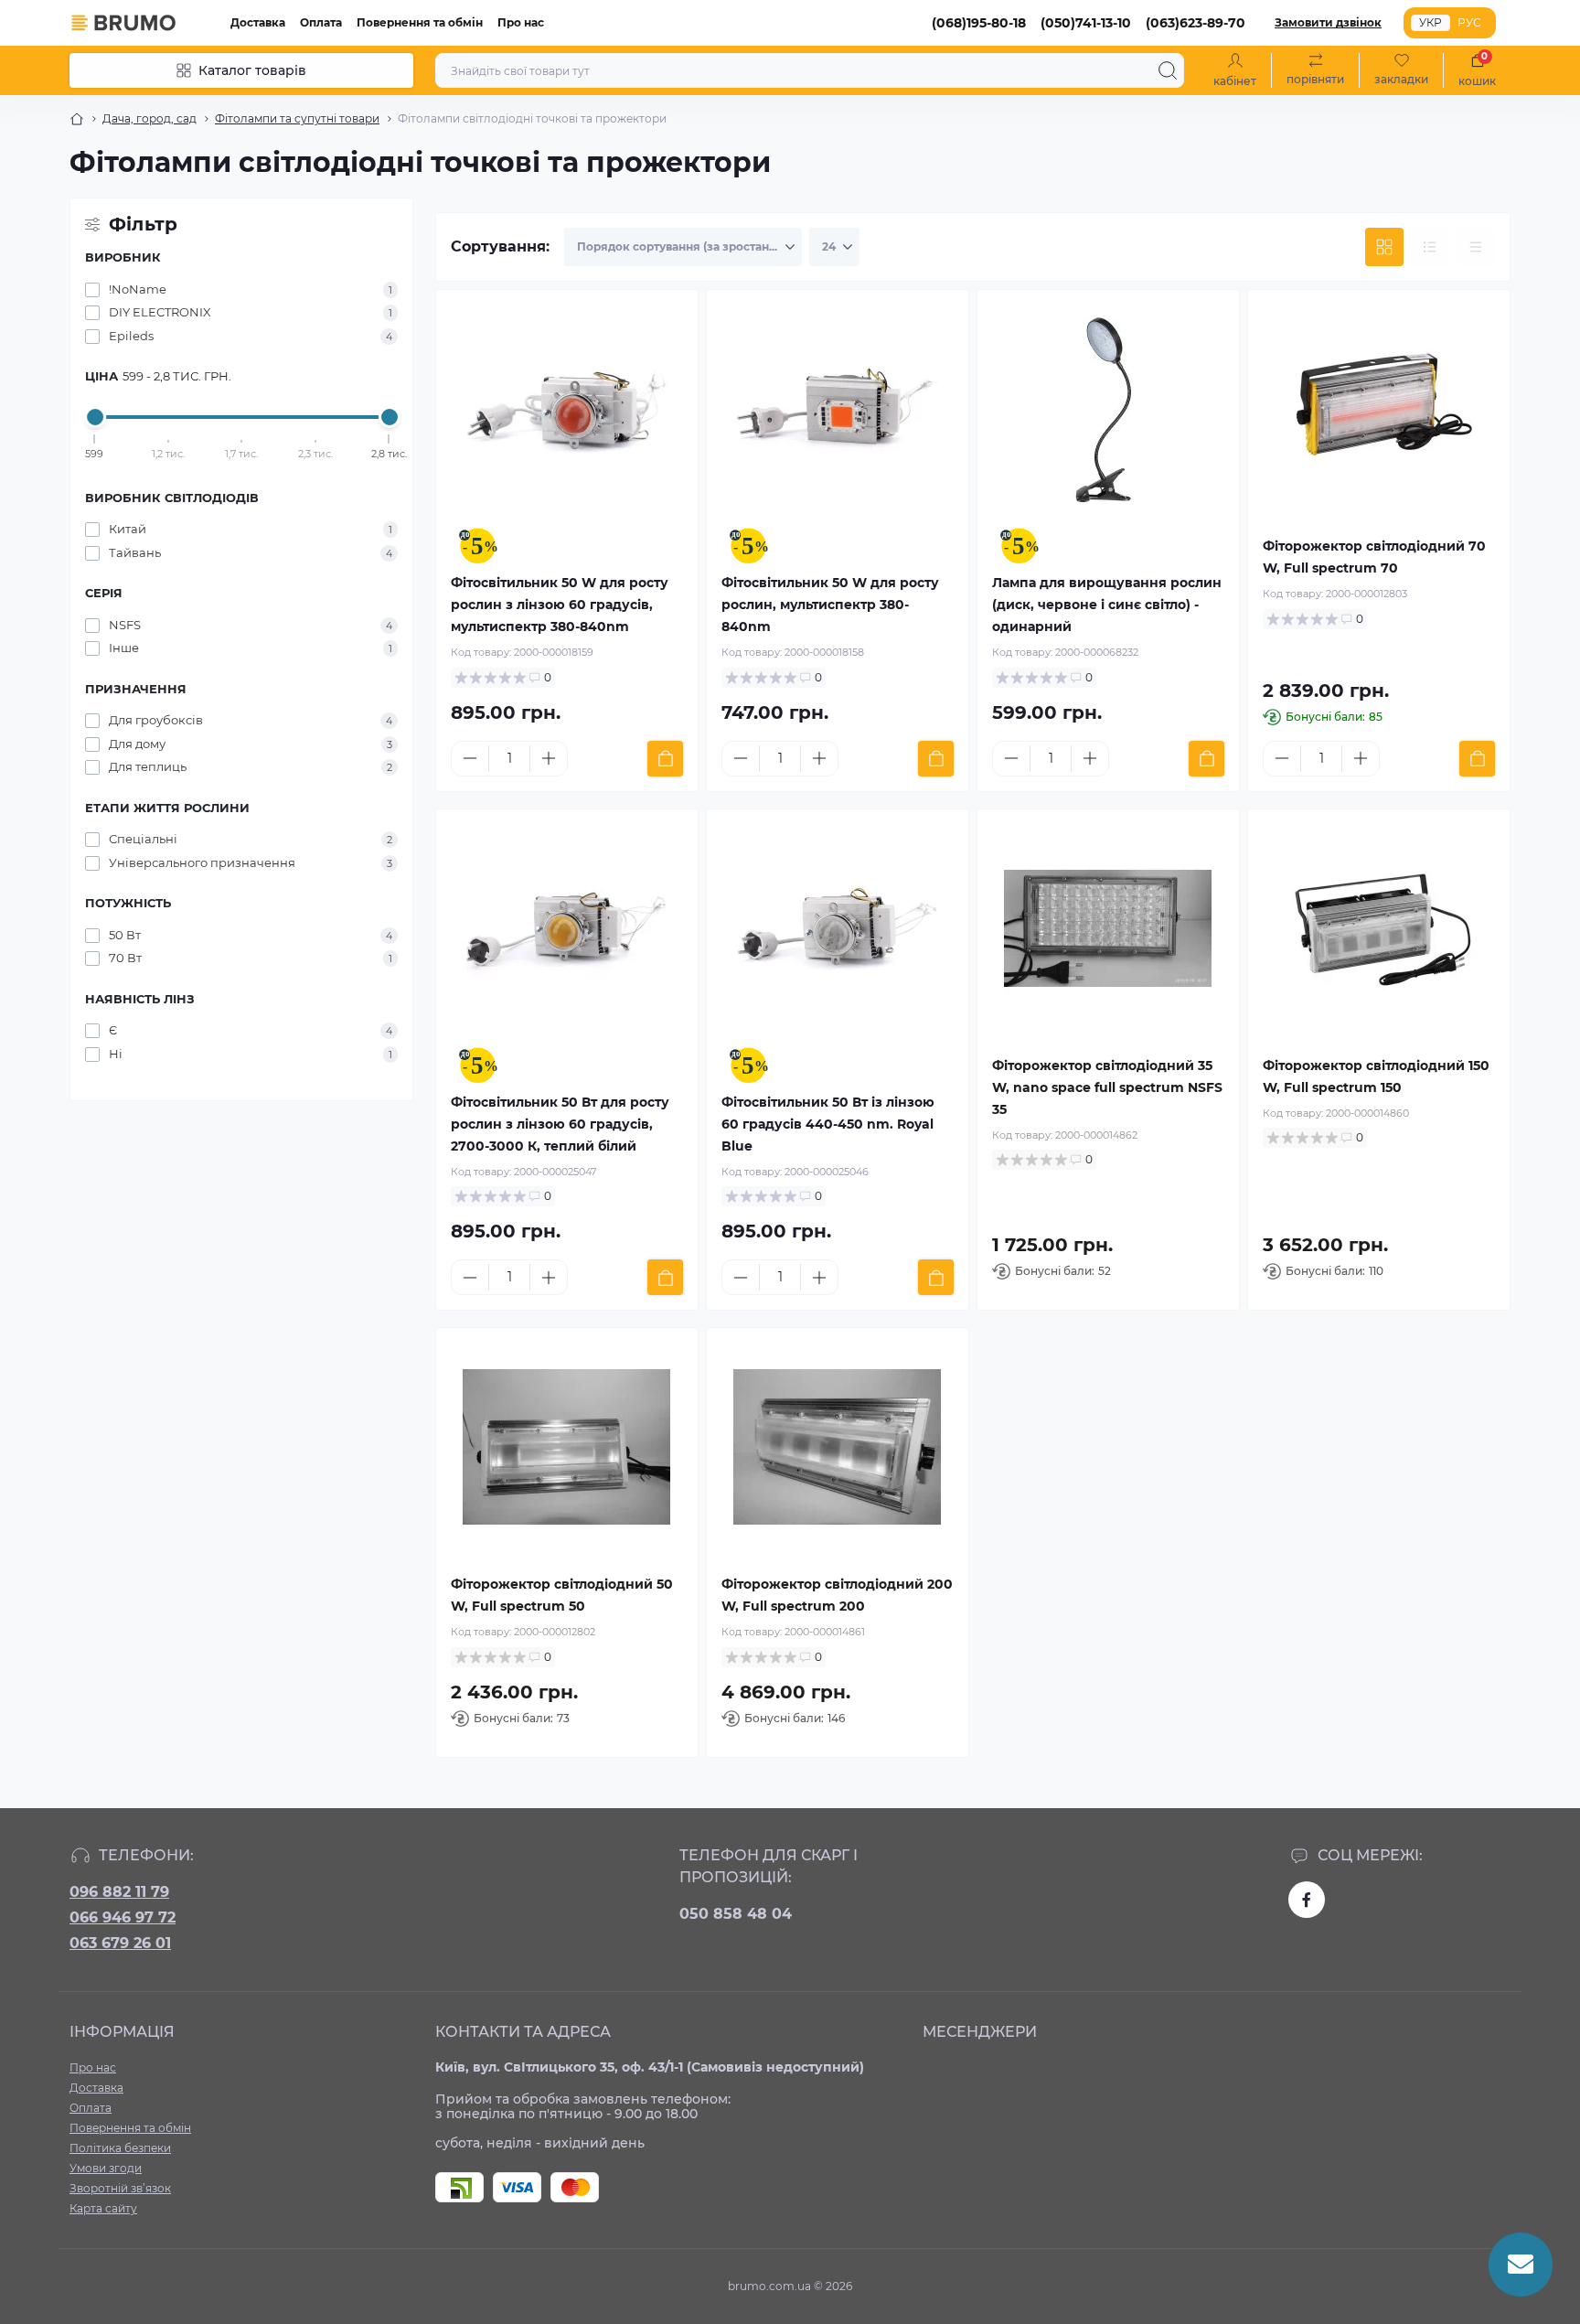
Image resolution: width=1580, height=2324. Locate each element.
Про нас (521, 22)
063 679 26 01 (120, 1943)
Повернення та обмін (420, 22)
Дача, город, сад (149, 118)
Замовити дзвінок (1328, 22)
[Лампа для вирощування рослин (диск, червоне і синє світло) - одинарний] (1108, 409)
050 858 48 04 (736, 1914)
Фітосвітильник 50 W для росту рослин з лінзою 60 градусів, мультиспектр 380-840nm (560, 605)
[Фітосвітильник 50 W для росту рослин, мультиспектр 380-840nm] (838, 409)
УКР (1431, 22)
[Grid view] (1384, 247)
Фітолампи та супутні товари (297, 118)
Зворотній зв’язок (120, 2188)
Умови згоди (106, 2168)
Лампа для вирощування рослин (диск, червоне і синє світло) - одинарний (1107, 605)
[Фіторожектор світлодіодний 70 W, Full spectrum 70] (1379, 409)
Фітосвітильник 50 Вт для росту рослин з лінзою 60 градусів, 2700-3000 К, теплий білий (560, 1124)
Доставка (258, 22)
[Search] (1168, 70)
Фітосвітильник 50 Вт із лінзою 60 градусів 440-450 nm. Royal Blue (828, 1124)
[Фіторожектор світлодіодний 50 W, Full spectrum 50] (567, 1447)
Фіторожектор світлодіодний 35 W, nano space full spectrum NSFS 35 (1107, 1087)
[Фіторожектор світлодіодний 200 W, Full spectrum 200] (838, 1447)
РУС (1469, 22)
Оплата (321, 22)
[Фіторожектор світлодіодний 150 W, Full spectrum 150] (1379, 928)
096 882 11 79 (119, 1892)
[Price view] (1476, 247)
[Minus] (470, 758)
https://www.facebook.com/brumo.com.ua (1307, 1900)
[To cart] (665, 759)
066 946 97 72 (123, 1917)
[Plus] (549, 758)
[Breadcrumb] (77, 119)
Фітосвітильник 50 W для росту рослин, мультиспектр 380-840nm (830, 605)
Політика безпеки (120, 2148)
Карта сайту (103, 2208)
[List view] (1430, 247)
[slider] (95, 417)
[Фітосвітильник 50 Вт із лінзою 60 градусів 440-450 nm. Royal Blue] (838, 928)
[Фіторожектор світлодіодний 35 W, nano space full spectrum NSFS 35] (1108, 928)
